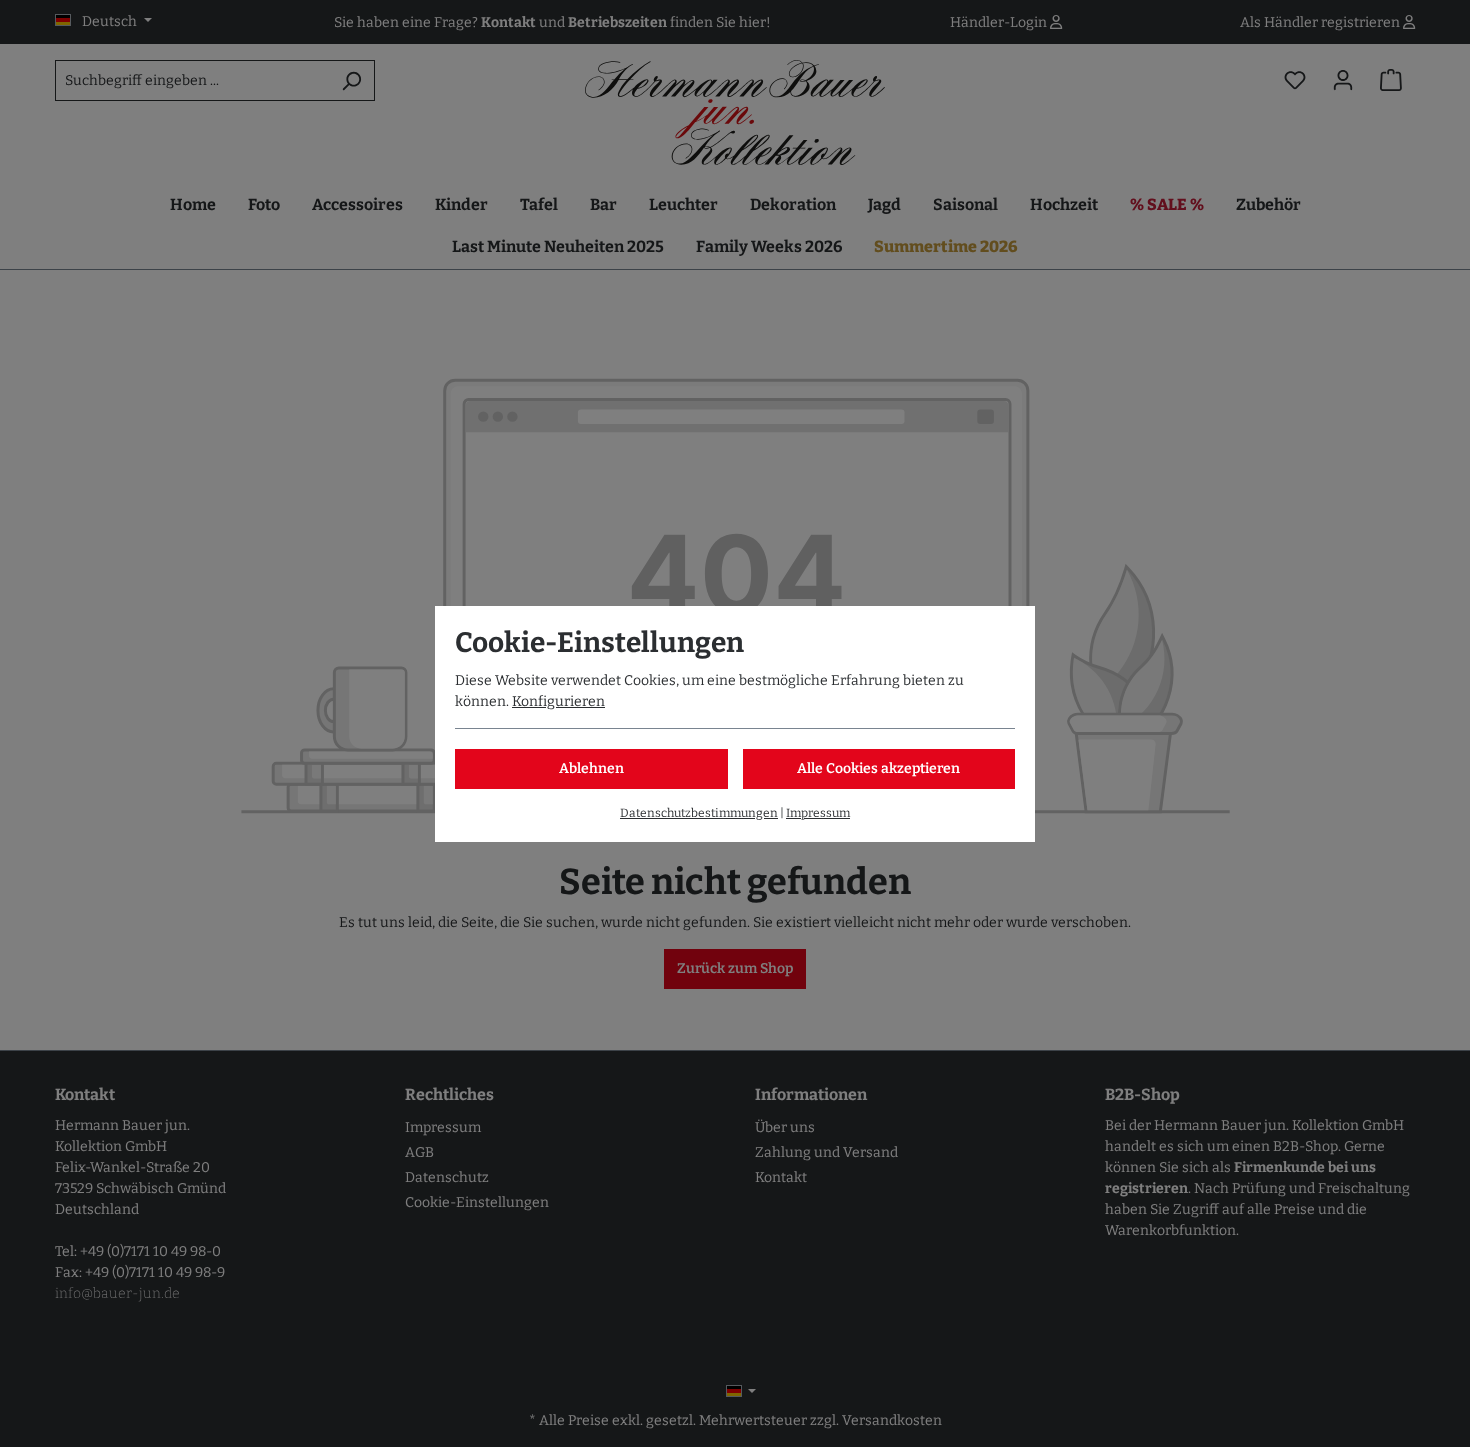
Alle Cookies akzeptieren (878, 768)
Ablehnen (591, 768)
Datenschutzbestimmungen (699, 813)
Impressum (818, 813)
